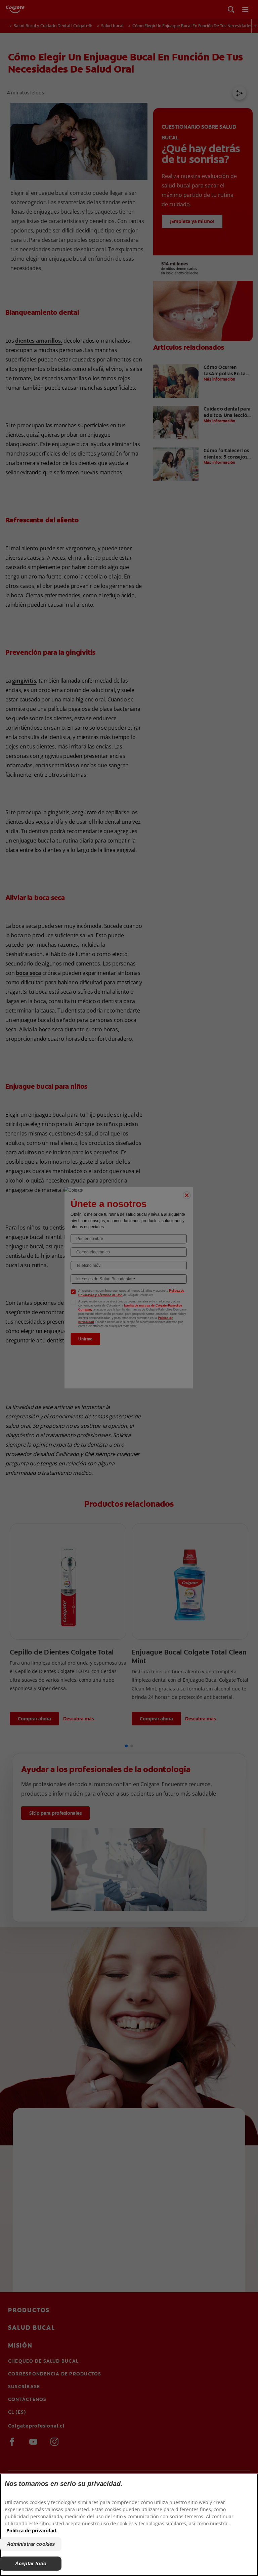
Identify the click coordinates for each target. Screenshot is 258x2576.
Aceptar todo (31, 2563)
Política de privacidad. (32, 2530)
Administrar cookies (31, 2544)
